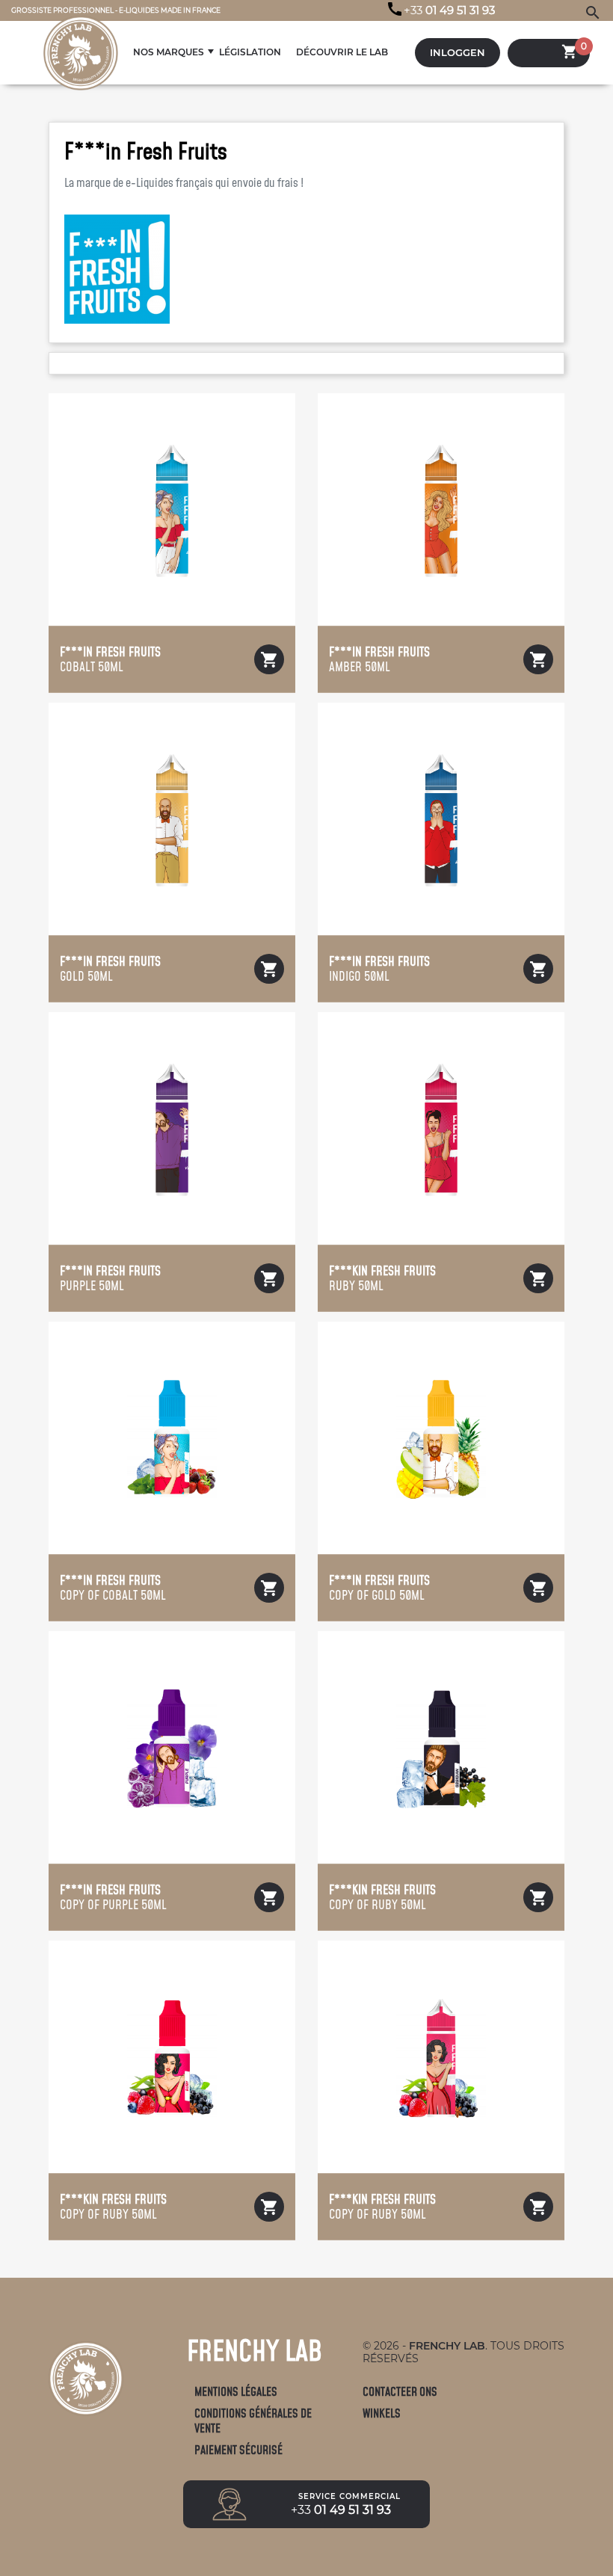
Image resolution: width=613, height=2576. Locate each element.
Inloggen (458, 53)
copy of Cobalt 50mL (113, 1588)
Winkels (382, 2413)
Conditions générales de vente (253, 2421)
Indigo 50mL (379, 969)
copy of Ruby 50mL (382, 1897)
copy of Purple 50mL (113, 1897)
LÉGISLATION (250, 52)
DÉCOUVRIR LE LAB (342, 52)
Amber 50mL (379, 659)
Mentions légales (236, 2392)
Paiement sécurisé (238, 2450)
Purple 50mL (110, 1278)
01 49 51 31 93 (449, 10)
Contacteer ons (400, 2392)
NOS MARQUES (169, 52)
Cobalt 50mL (110, 659)
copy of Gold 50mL (379, 1588)
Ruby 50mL (382, 1278)
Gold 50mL (110, 969)
